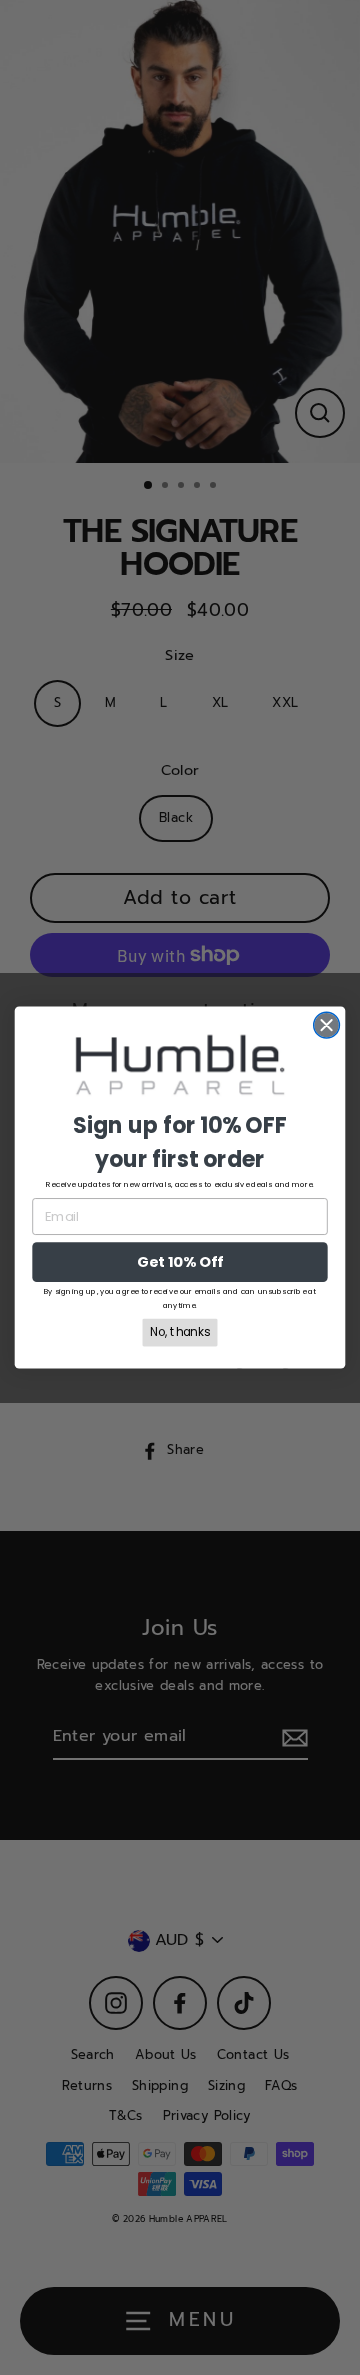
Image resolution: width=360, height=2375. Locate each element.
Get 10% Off (179, 1262)
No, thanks (180, 1332)
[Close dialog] (327, 1025)
